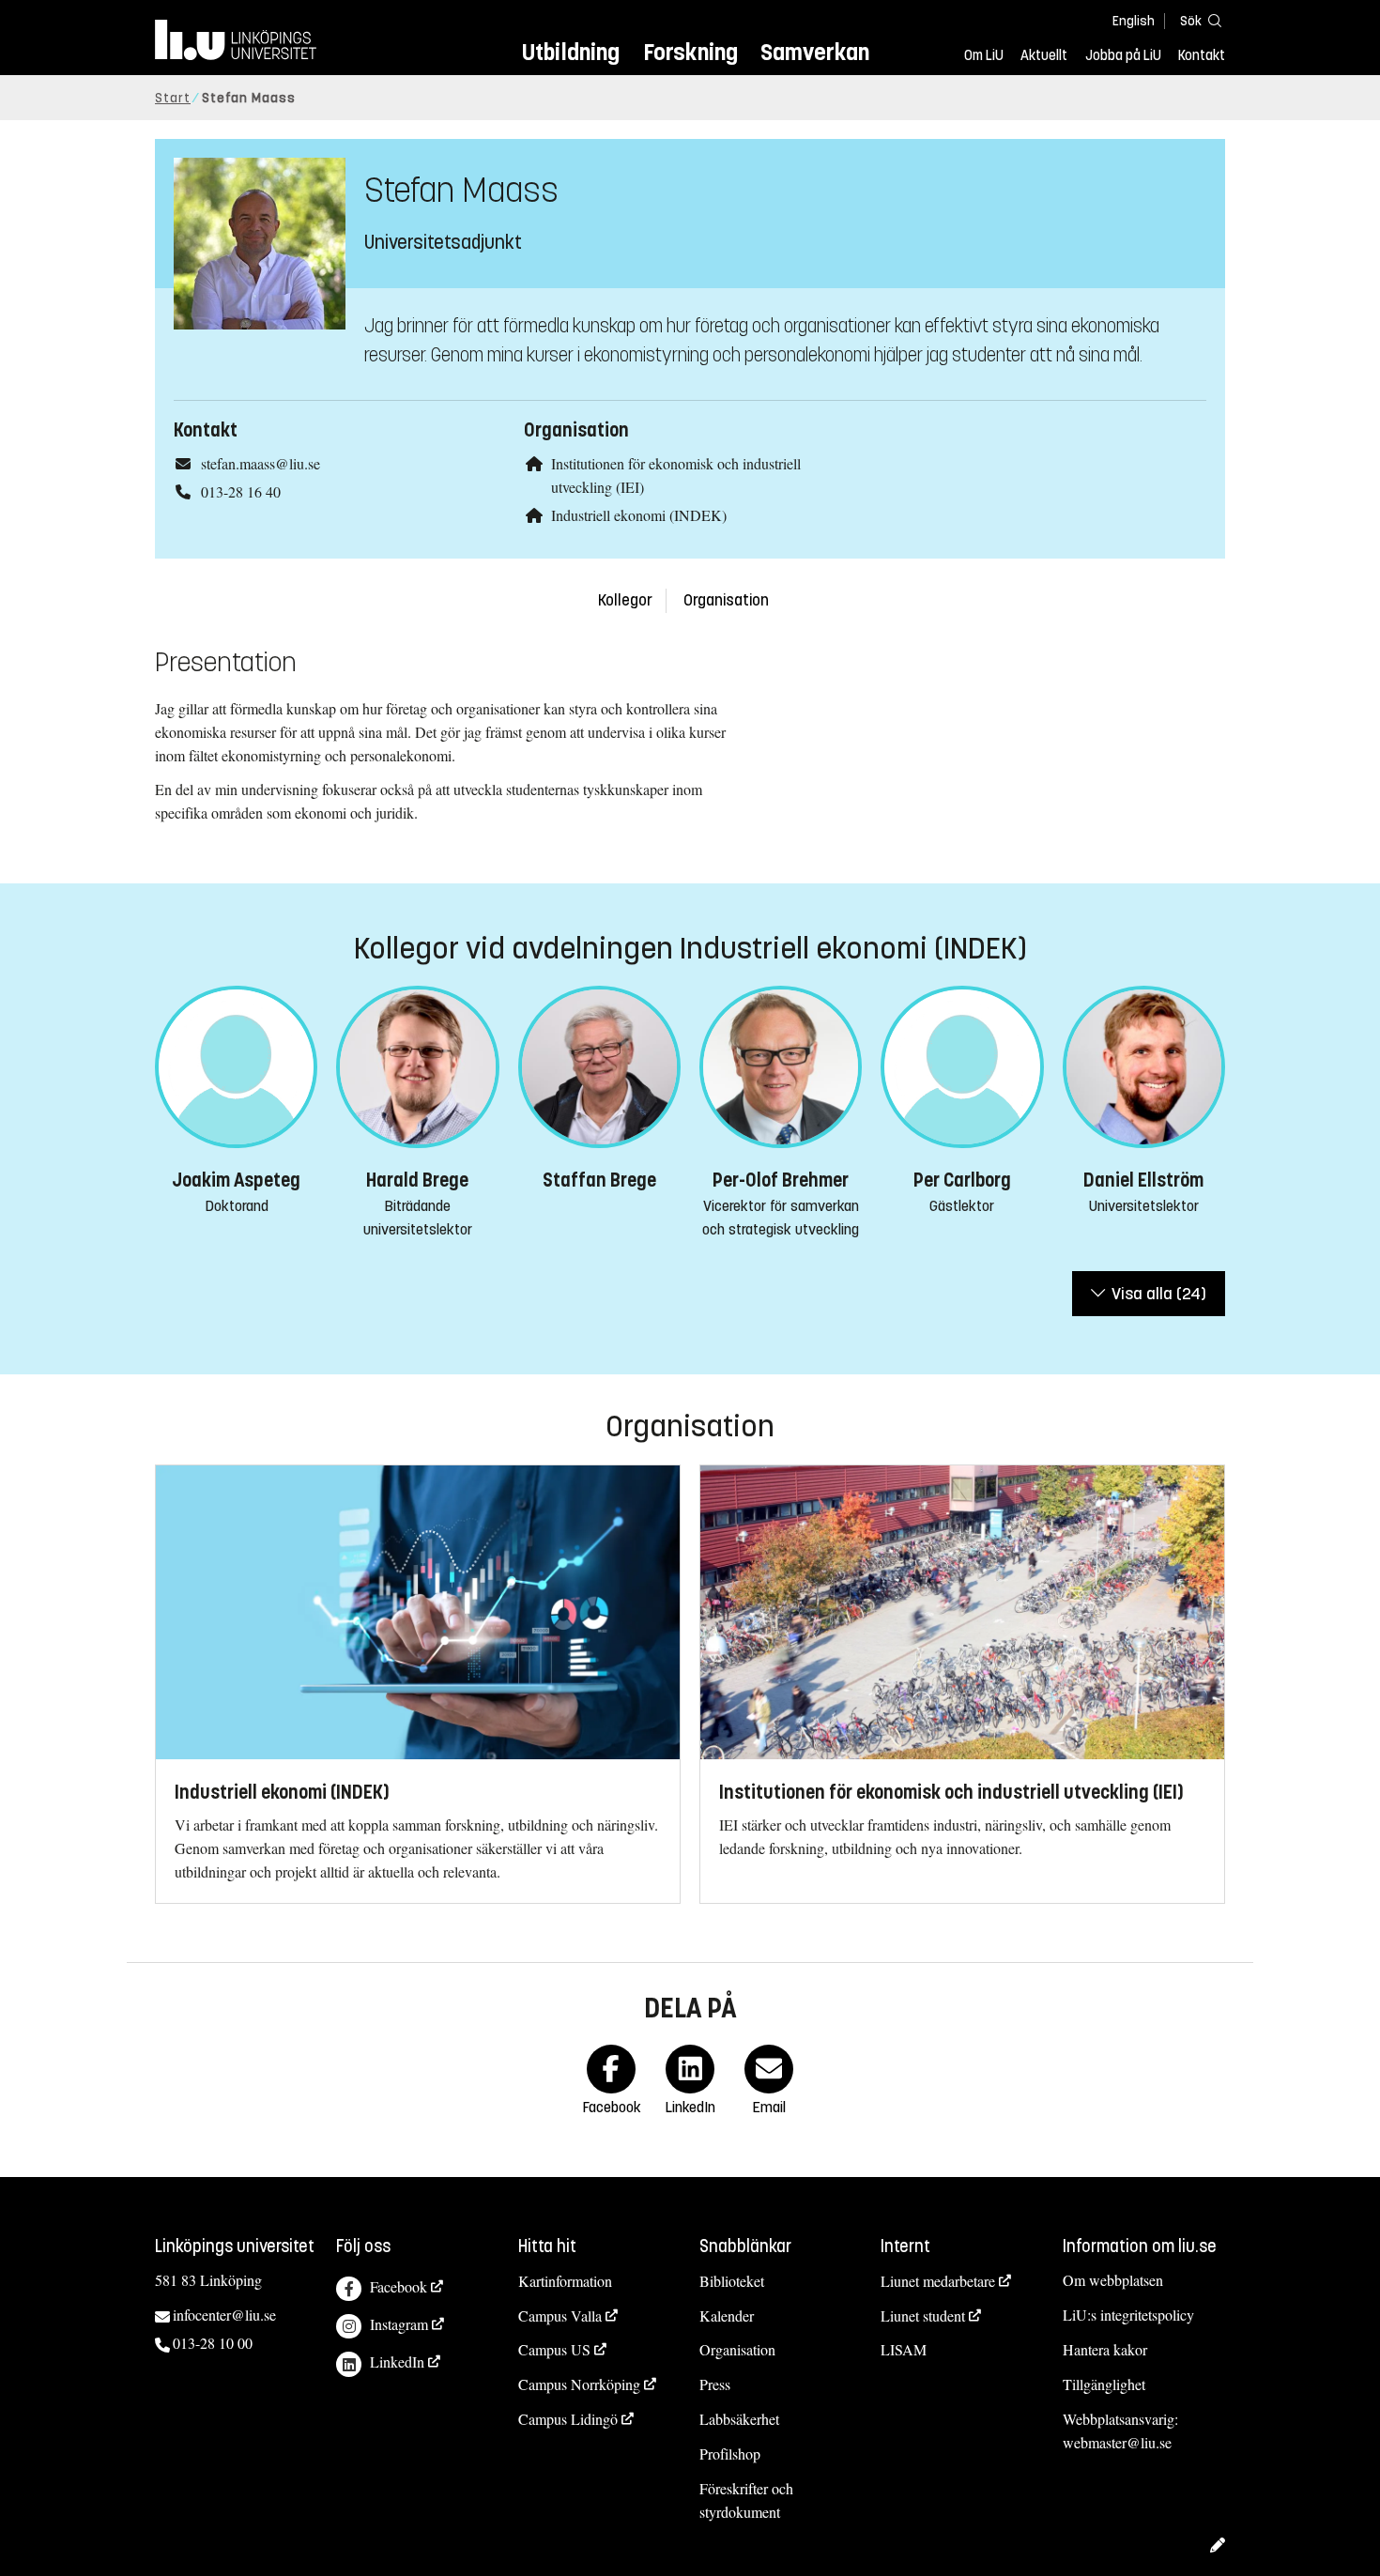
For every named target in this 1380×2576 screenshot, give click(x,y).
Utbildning (571, 52)
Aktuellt (1044, 55)
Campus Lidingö (568, 2419)
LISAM (904, 2349)
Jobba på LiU (1123, 55)
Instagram (399, 2324)
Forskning (690, 52)
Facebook (399, 2286)
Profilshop (730, 2453)
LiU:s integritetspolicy (1128, 2315)
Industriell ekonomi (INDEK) (639, 515)
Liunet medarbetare (938, 2281)
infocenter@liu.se (224, 2315)
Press (715, 2384)
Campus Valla (560, 2315)
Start (173, 98)
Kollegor (625, 600)
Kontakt (1202, 55)
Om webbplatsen (1113, 2280)
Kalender (727, 2315)
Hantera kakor (1105, 2349)
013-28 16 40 (241, 491)
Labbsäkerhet (739, 2419)
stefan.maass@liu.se (261, 463)
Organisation (726, 600)
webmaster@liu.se (1117, 2442)
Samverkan (815, 52)
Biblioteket (732, 2281)
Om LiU (984, 55)
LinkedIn (397, 2361)
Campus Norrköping (579, 2384)
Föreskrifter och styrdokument (746, 2500)
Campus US (554, 2349)
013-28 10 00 (213, 2343)
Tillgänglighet (1104, 2384)
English (1134, 21)
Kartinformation (565, 2281)
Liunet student (923, 2315)
